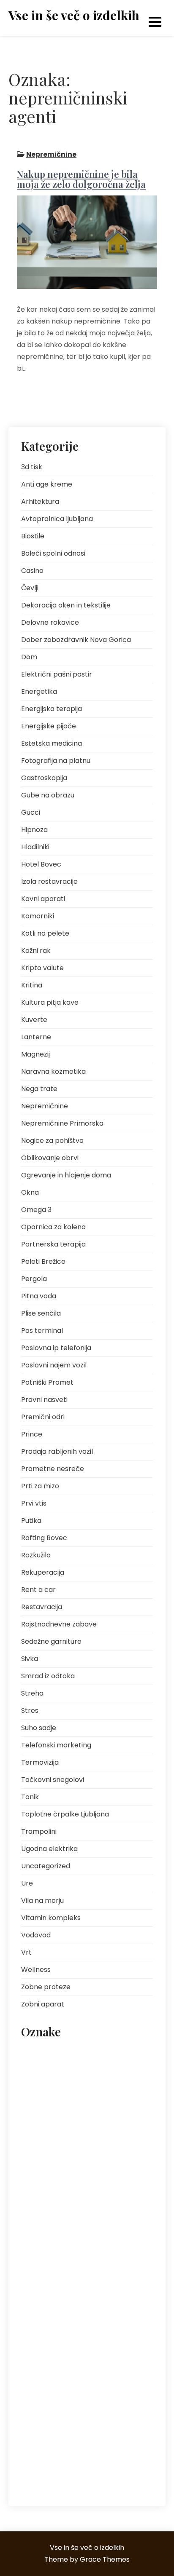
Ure (27, 1883)
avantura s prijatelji (82, 2053)
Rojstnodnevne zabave (59, 1624)
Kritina (32, 985)
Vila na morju (42, 1901)
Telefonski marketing (56, 1745)
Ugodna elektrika (49, 1849)
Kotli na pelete (45, 933)
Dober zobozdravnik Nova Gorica (76, 640)
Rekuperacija (43, 1572)
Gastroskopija (44, 778)
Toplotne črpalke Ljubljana (65, 1814)
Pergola (34, 1279)
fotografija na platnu (90, 2091)
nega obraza (43, 2167)
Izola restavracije (49, 881)
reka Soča (99, 2337)
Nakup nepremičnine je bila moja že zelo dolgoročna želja (81, 179)
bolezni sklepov (46, 2072)
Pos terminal (42, 1331)
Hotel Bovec (41, 864)
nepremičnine (44, 2186)
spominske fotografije (95, 2394)
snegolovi (39, 2394)
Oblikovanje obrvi (50, 1158)
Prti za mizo (40, 1486)
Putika (31, 1521)
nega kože (84, 2148)
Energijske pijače (49, 726)
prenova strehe (118, 2280)
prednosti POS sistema (56, 2280)
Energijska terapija (52, 709)
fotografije (40, 2110)
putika (108, 2299)
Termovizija (40, 1762)
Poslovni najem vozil (54, 1365)
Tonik (30, 1797)
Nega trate (39, 1089)
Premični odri (43, 1417)
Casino (32, 571)
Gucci (31, 812)
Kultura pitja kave (50, 1002)
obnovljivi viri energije (104, 2186)
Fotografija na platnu (56, 761)
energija (37, 2091)
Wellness (36, 1970)
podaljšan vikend (49, 2243)
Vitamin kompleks (51, 1918)
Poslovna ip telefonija (56, 1348)
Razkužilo (36, 1555)
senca (35, 2375)
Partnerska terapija (53, 1244)
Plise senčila (41, 1313)
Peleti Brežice (43, 1261)
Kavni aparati (43, 899)
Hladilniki (35, 847)
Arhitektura (40, 502)
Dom (29, 657)
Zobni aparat (43, 2004)
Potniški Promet (47, 1382)
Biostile (33, 536)
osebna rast (42, 2205)
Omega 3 (36, 1210)
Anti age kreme (47, 484)
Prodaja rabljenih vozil (57, 1451)
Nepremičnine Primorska (62, 1123)
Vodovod (36, 1935)
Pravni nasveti (44, 1400)
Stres (30, 1711)
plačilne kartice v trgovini (58, 2224)
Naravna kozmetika (53, 1071)
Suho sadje (39, 1728)
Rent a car (38, 1590)
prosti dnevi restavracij (56, 2299)
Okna (30, 1192)
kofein (100, 2110)
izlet (73, 2110)
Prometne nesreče (53, 1469)
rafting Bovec (76, 2318)
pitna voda (87, 2205)
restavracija (42, 2356)
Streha (32, 1693)
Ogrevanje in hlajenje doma (66, 1175)
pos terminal (67, 2262)
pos (31, 2262)
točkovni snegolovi (51, 2432)
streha (35, 2413)
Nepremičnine (51, 154)
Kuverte (34, 1020)
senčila (67, 2375)
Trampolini (39, 1831)
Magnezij (35, 1054)
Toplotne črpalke (79, 2413)
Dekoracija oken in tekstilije (66, 605)
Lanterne (36, 1037)
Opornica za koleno (53, 1227)
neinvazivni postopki (101, 2167)
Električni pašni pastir (57, 674)
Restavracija (42, 1607)
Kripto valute (42, 968)
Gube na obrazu (48, 795)
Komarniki (38, 916)
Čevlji (30, 588)
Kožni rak (36, 951)
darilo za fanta (99, 2072)
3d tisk (32, 467)
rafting (35, 2318)
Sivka (30, 1659)
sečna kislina (108, 2375)
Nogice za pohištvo (52, 1141)
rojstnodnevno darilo (100, 2356)
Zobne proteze (46, 1987)
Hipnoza (34, 830)
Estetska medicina (52, 743)
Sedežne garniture (51, 1641)
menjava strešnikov (52, 2129)
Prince (32, 1434)
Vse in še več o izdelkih (74, 15)
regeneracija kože (49, 2337)
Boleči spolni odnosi (53, 553)
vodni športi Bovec (109, 2470)
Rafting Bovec (44, 1538)
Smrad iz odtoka (48, 1676)
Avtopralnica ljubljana (57, 519)
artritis (35, 2053)
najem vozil (41, 2148)
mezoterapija (109, 2129)
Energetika (39, 691)
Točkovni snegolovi (53, 1780)
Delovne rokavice (50, 622)
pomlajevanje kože (110, 2243)
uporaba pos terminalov (58, 2451)
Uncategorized (46, 1866)
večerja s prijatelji (49, 2470)
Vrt (26, 1952)
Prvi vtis (34, 1503)
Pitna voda (39, 1296)
